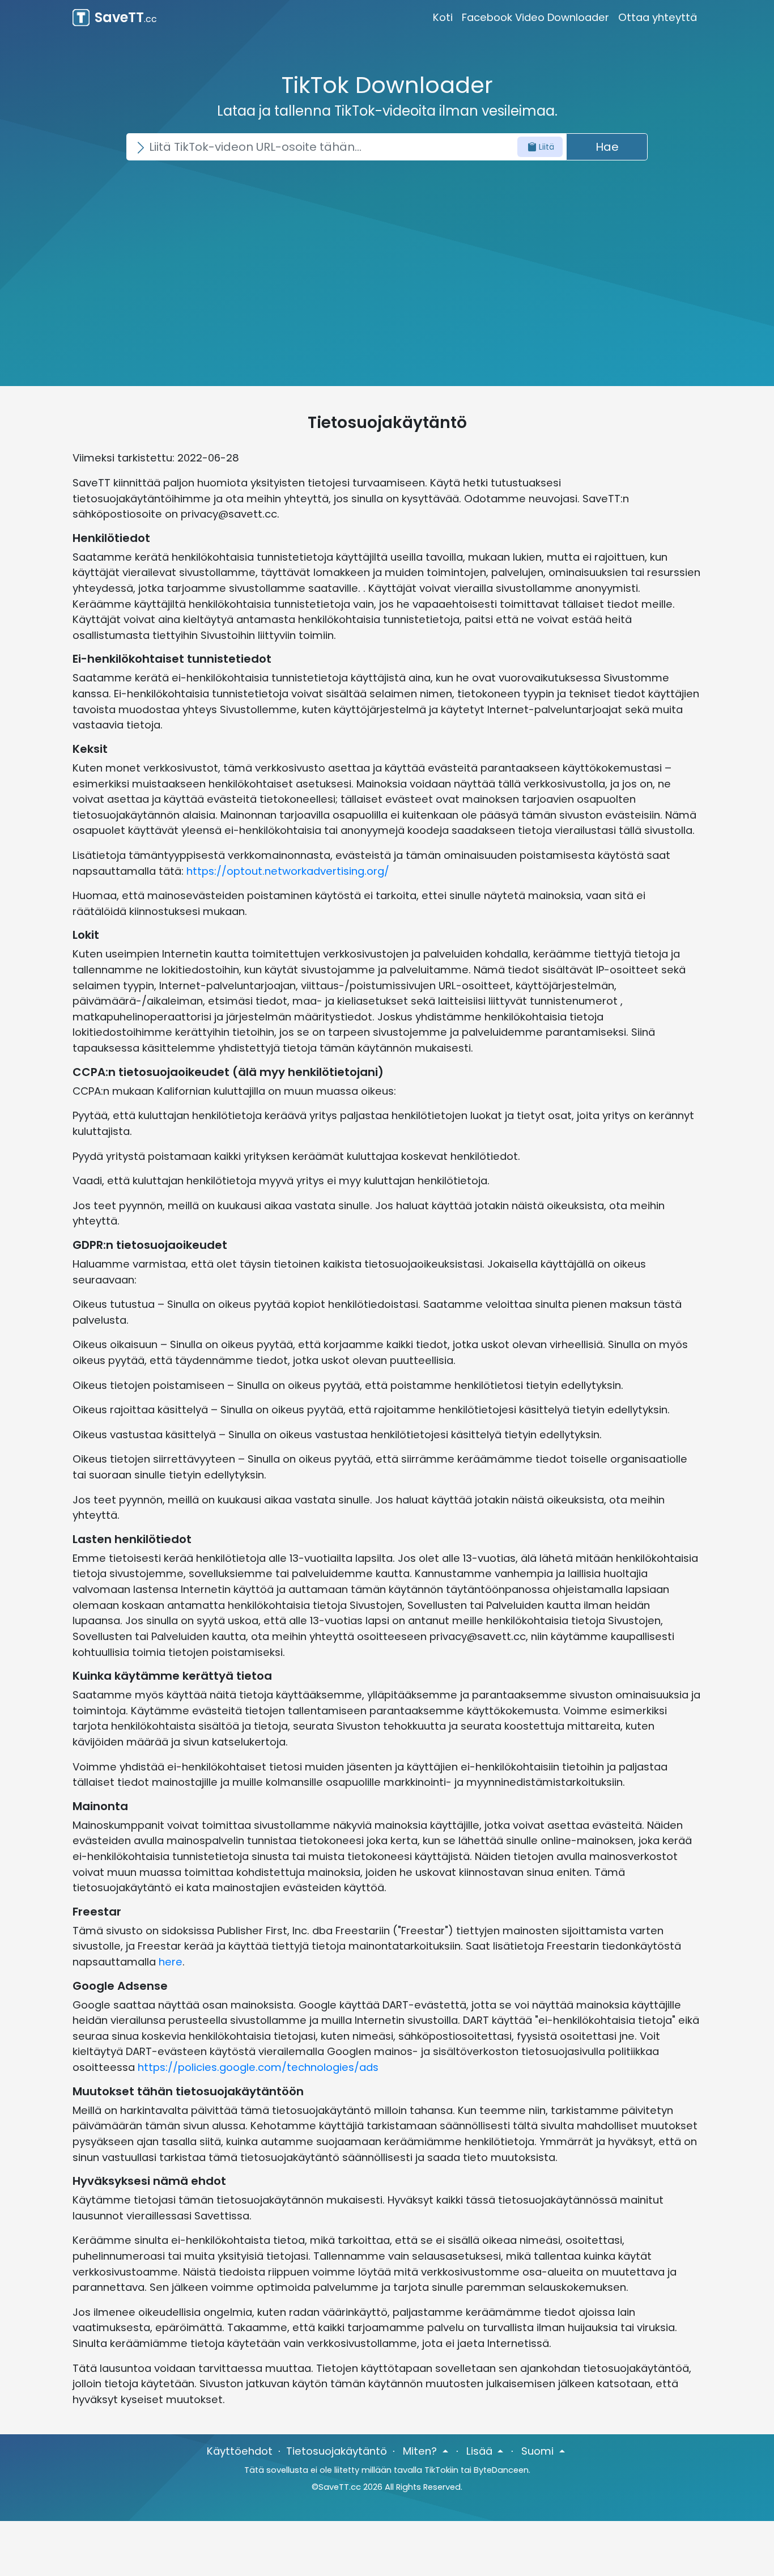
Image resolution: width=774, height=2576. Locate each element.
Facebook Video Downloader (535, 17)
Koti (443, 17)
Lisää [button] (481, 2451)
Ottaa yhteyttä (658, 17)
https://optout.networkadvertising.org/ (288, 871)
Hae (607, 147)
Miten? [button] (421, 2451)
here (171, 1962)
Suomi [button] (539, 2451)
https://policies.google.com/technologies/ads (258, 2067)
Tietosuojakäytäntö (337, 2451)
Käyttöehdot (240, 2451)
